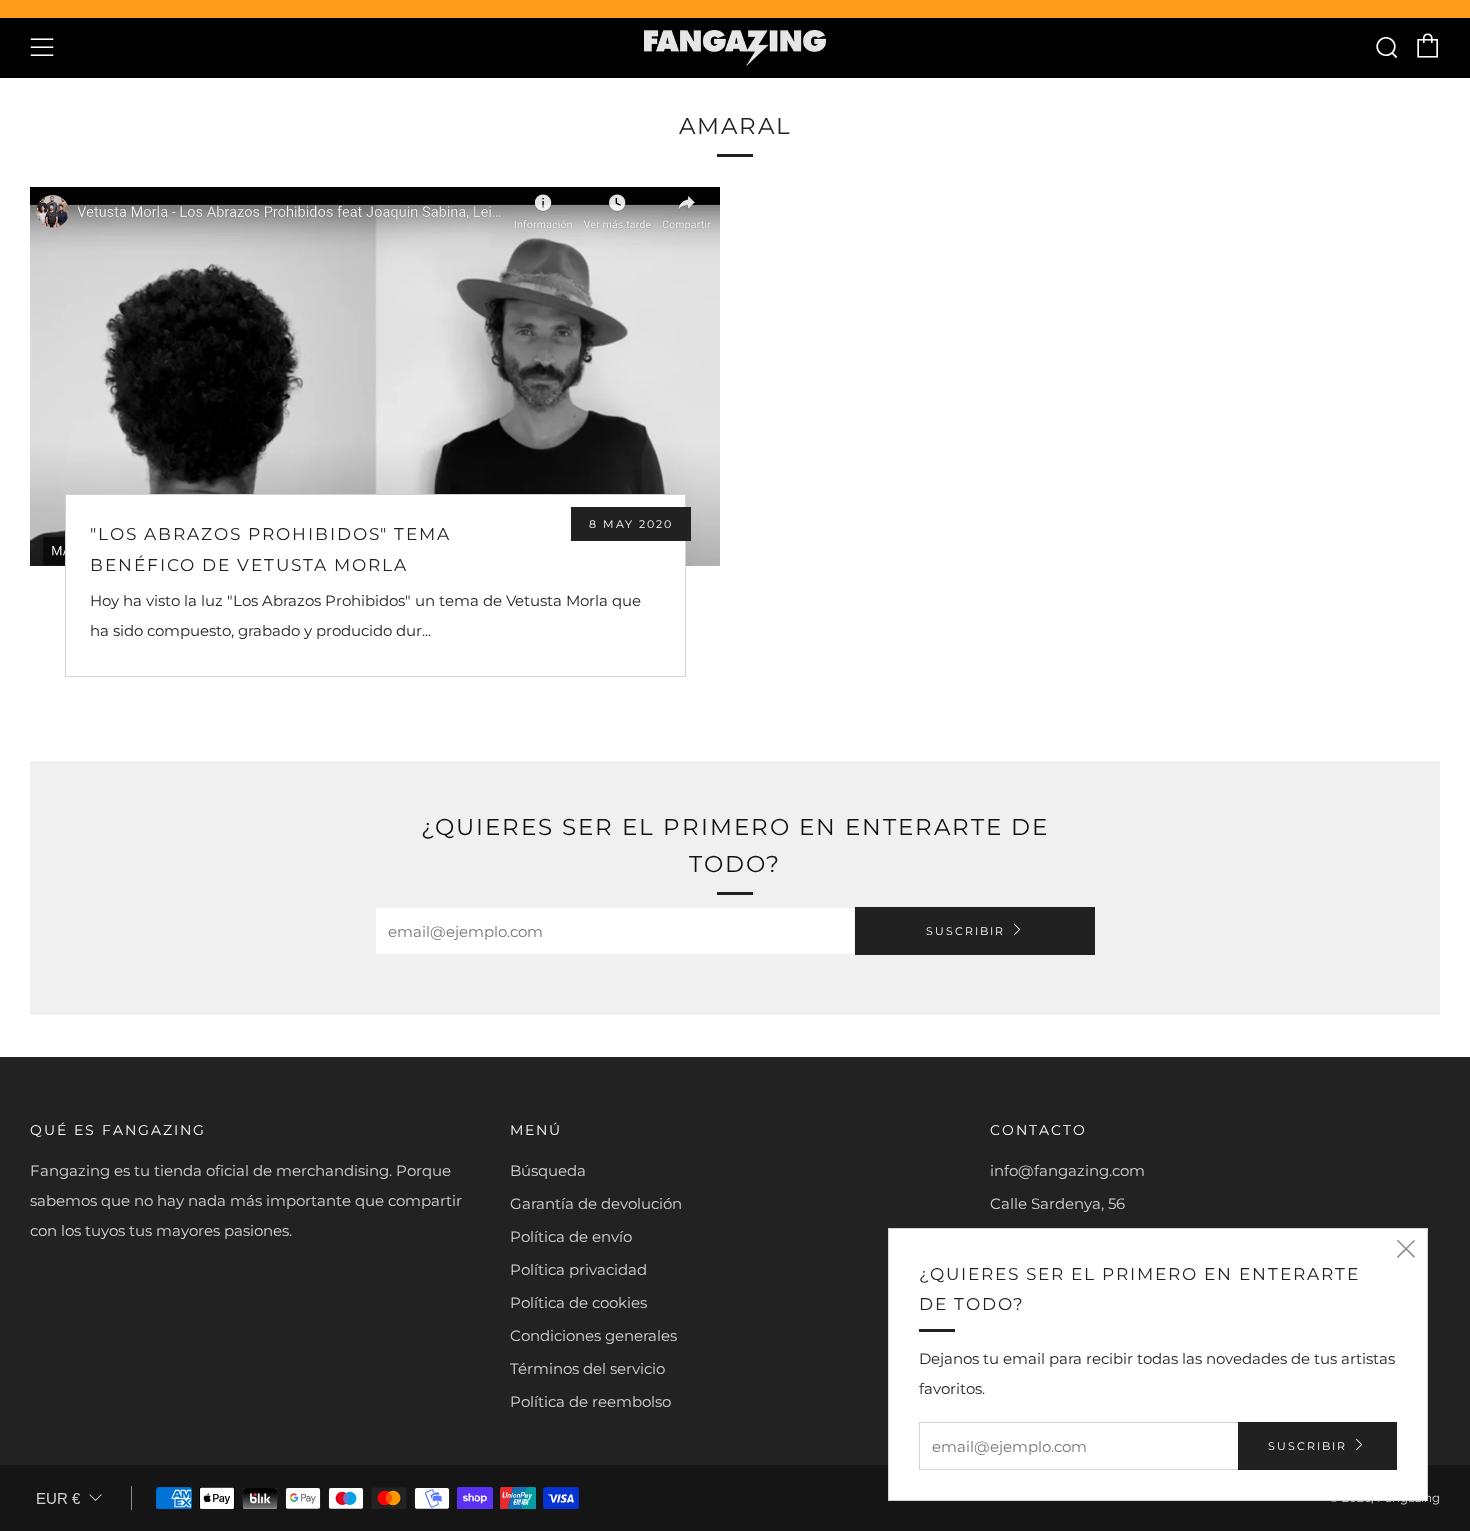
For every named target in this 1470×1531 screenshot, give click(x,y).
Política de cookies (578, 1302)
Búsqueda (548, 1170)
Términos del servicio (587, 1368)
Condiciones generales (593, 1335)
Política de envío (571, 1236)
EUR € (58, 1498)
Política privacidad (578, 1269)
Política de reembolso (590, 1401)
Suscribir (965, 931)
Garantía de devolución (596, 1203)
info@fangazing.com (1067, 1170)
